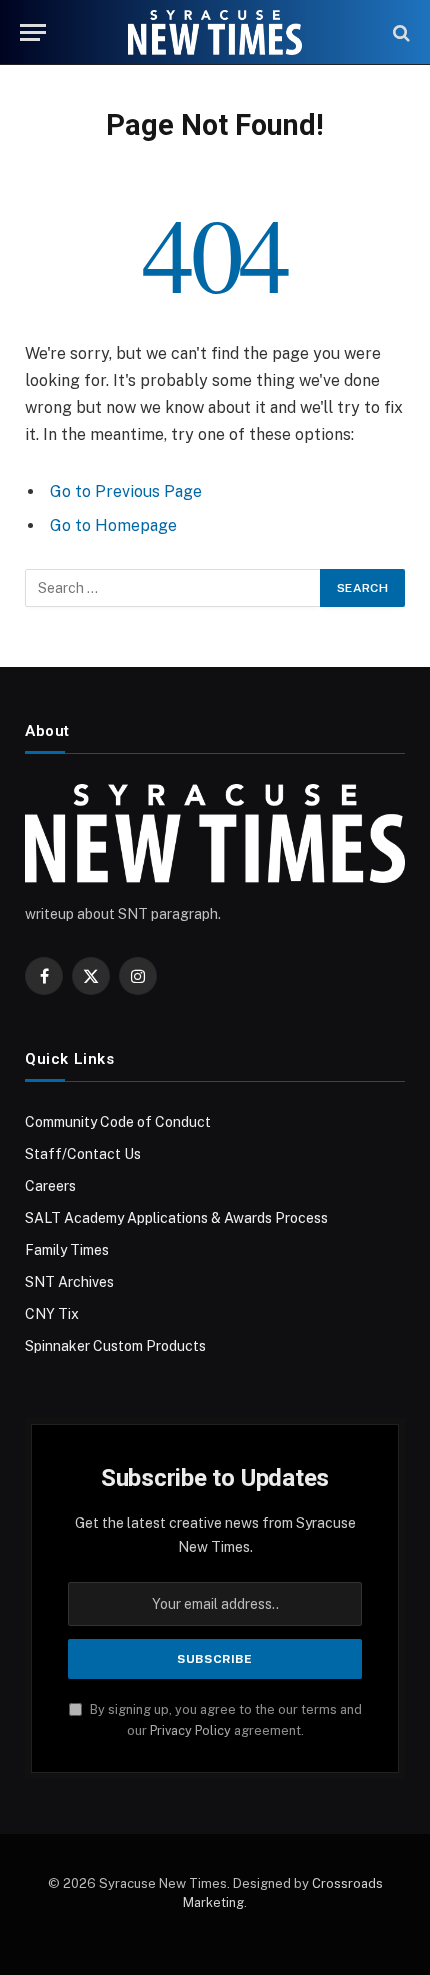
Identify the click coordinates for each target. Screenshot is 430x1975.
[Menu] (33, 32)
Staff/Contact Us (83, 1154)
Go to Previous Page (126, 491)
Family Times (67, 1250)
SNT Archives (69, 1282)
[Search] (399, 32)
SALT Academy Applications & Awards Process (176, 1218)
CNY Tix (52, 1314)
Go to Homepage (113, 525)
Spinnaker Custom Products (115, 1346)
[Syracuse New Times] (214, 32)
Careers (50, 1186)
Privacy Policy (190, 1730)
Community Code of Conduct (118, 1122)
